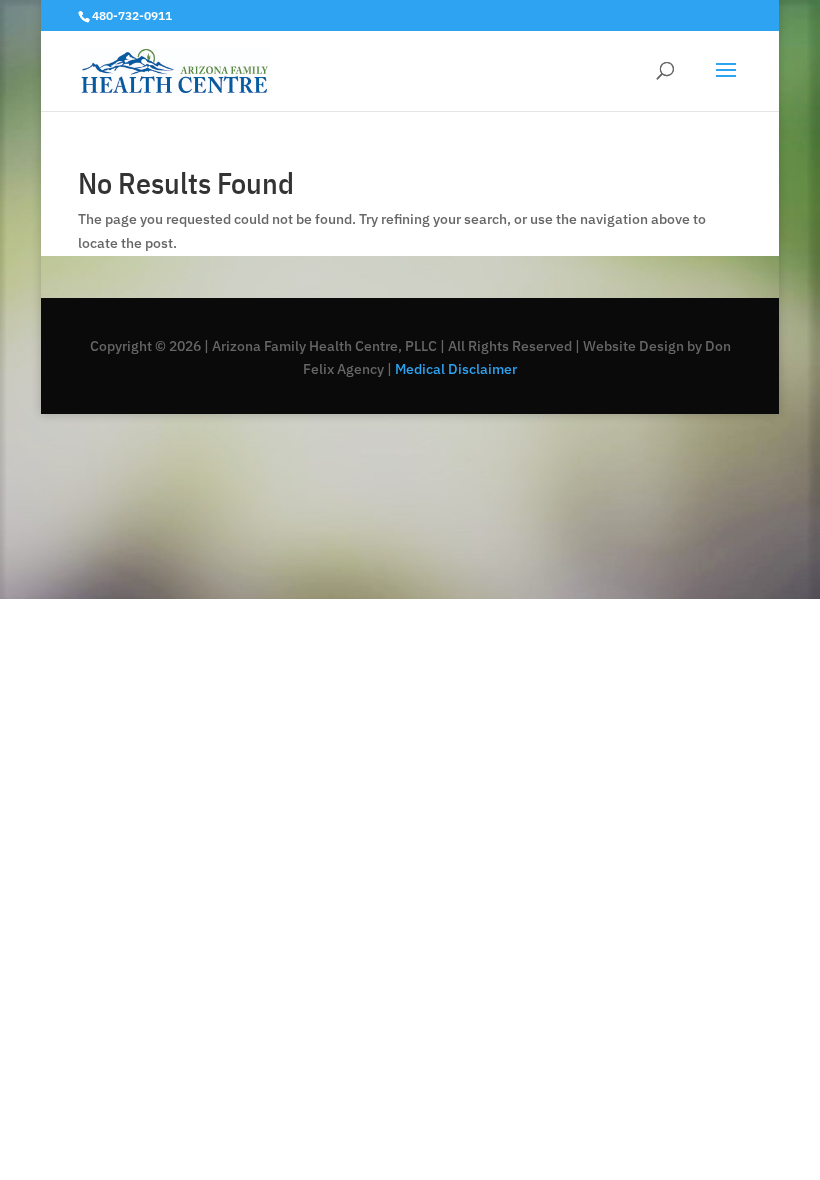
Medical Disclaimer (454, 369)
